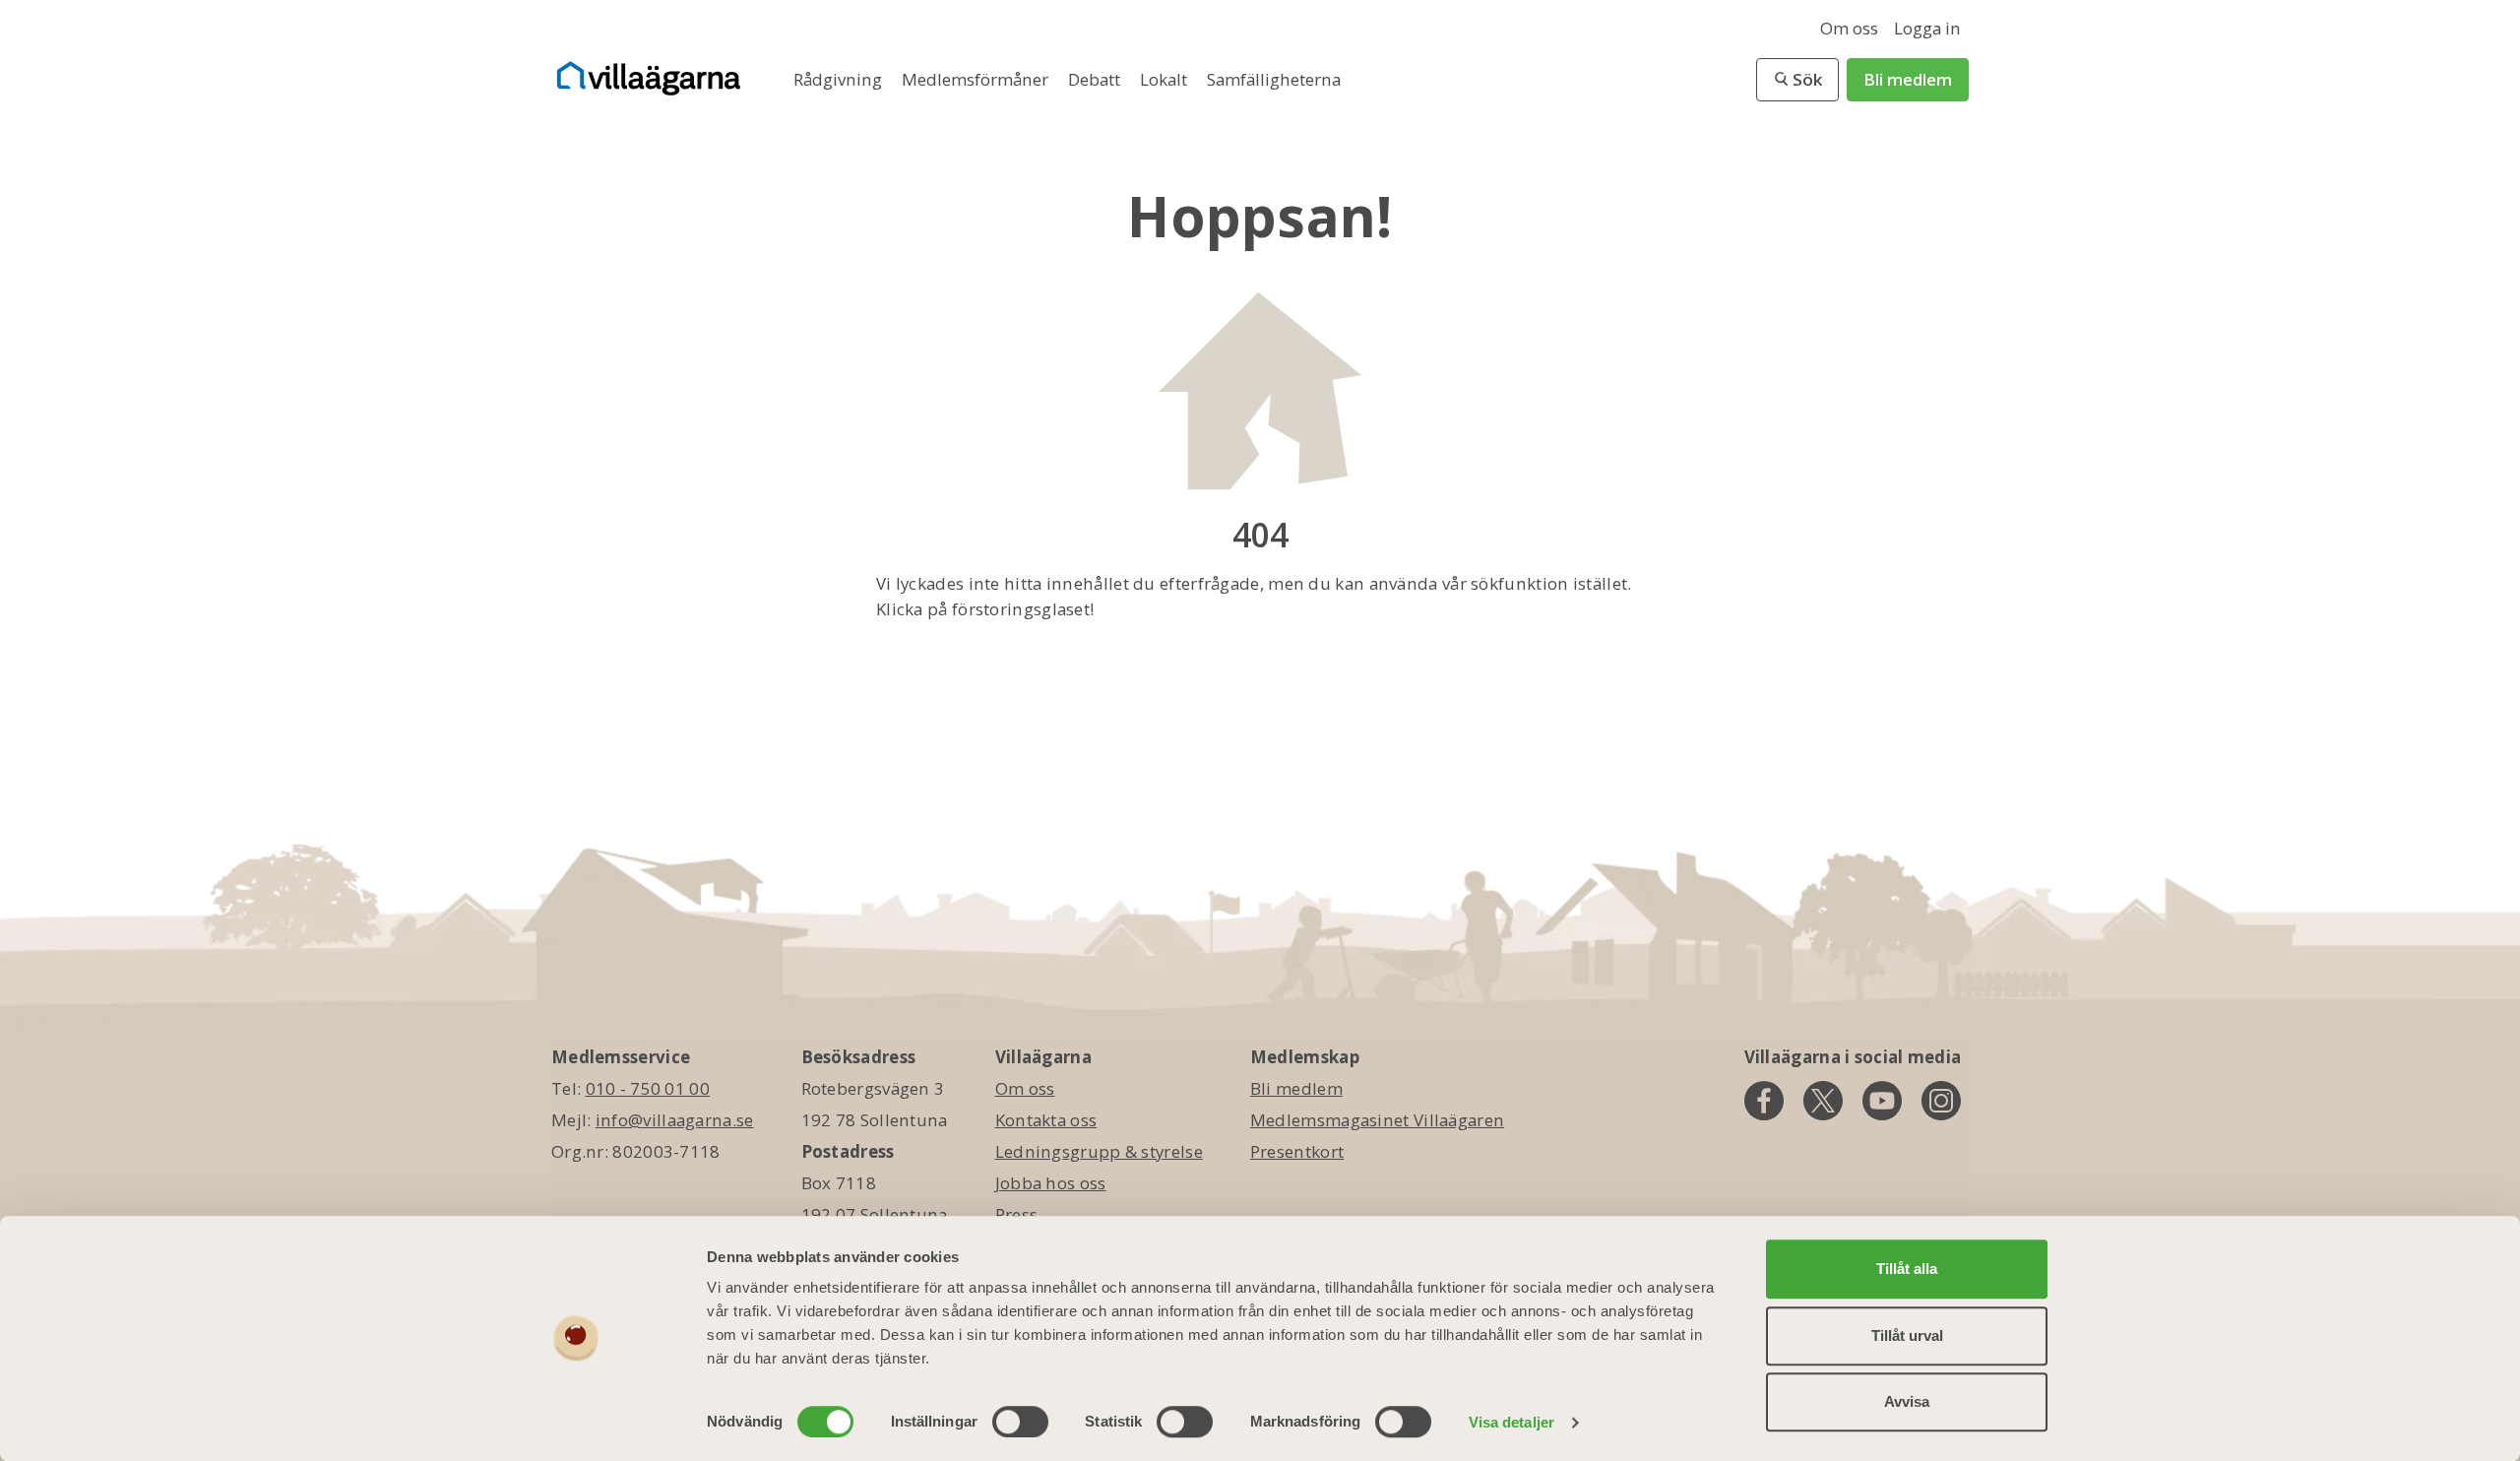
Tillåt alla (1907, 1269)
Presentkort (1297, 1151)
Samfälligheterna (1274, 79)
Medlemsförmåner (977, 79)
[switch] (1020, 1422)
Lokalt (1165, 79)
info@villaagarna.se (675, 1120)
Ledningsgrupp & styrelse (1099, 1151)
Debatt (1096, 79)
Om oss (1849, 28)
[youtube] (1882, 1101)
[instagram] (1941, 1101)
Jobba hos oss (1051, 1183)
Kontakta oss (1046, 1120)
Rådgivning (840, 79)
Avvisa (1907, 1401)
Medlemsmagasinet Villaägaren (1377, 1120)
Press (1017, 1214)
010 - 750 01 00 (648, 1088)
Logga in (1927, 28)
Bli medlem (1908, 79)
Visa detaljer (1512, 1422)
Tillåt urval (1907, 1335)
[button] (1797, 80)
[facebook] (1764, 1101)
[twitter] (1823, 1101)
